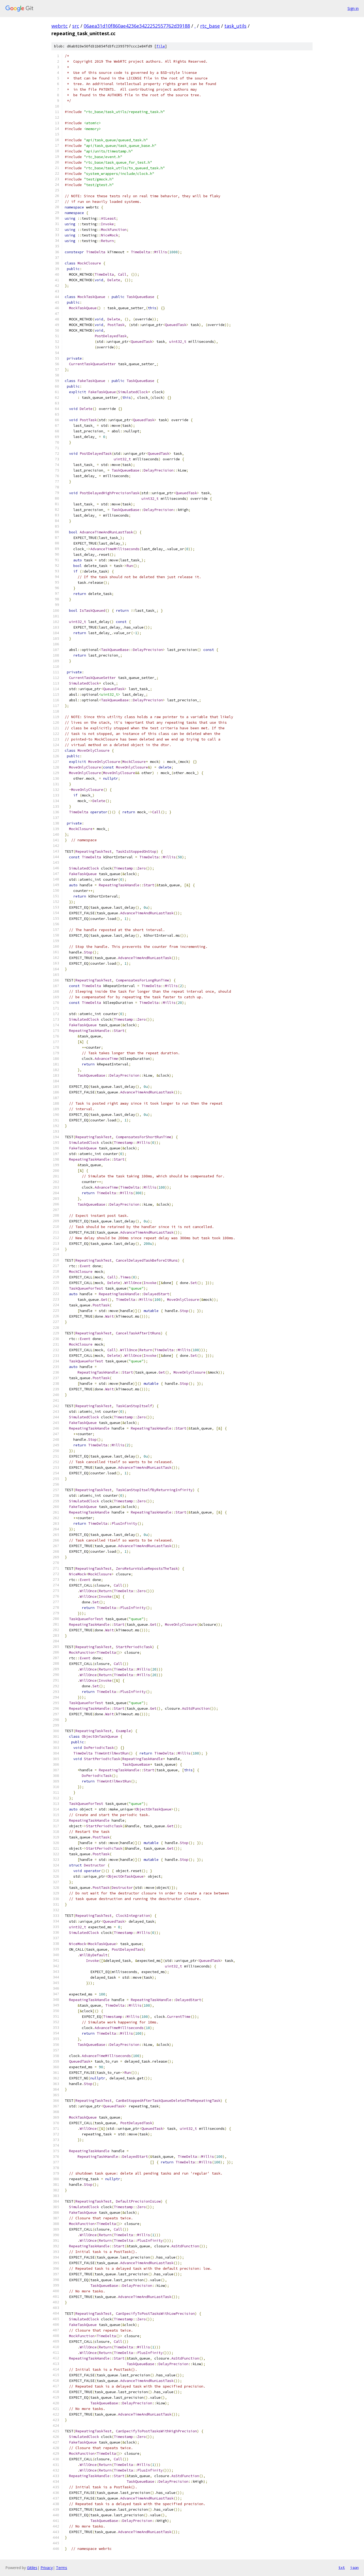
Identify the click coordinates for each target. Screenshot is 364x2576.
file (161, 46)
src (76, 26)
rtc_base (210, 26)
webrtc (60, 26)
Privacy (47, 2568)
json (354, 2567)
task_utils (235, 26)
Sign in (353, 8)
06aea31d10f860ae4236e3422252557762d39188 (137, 26)
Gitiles (32, 2568)
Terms (62, 2568)
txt (342, 2567)
